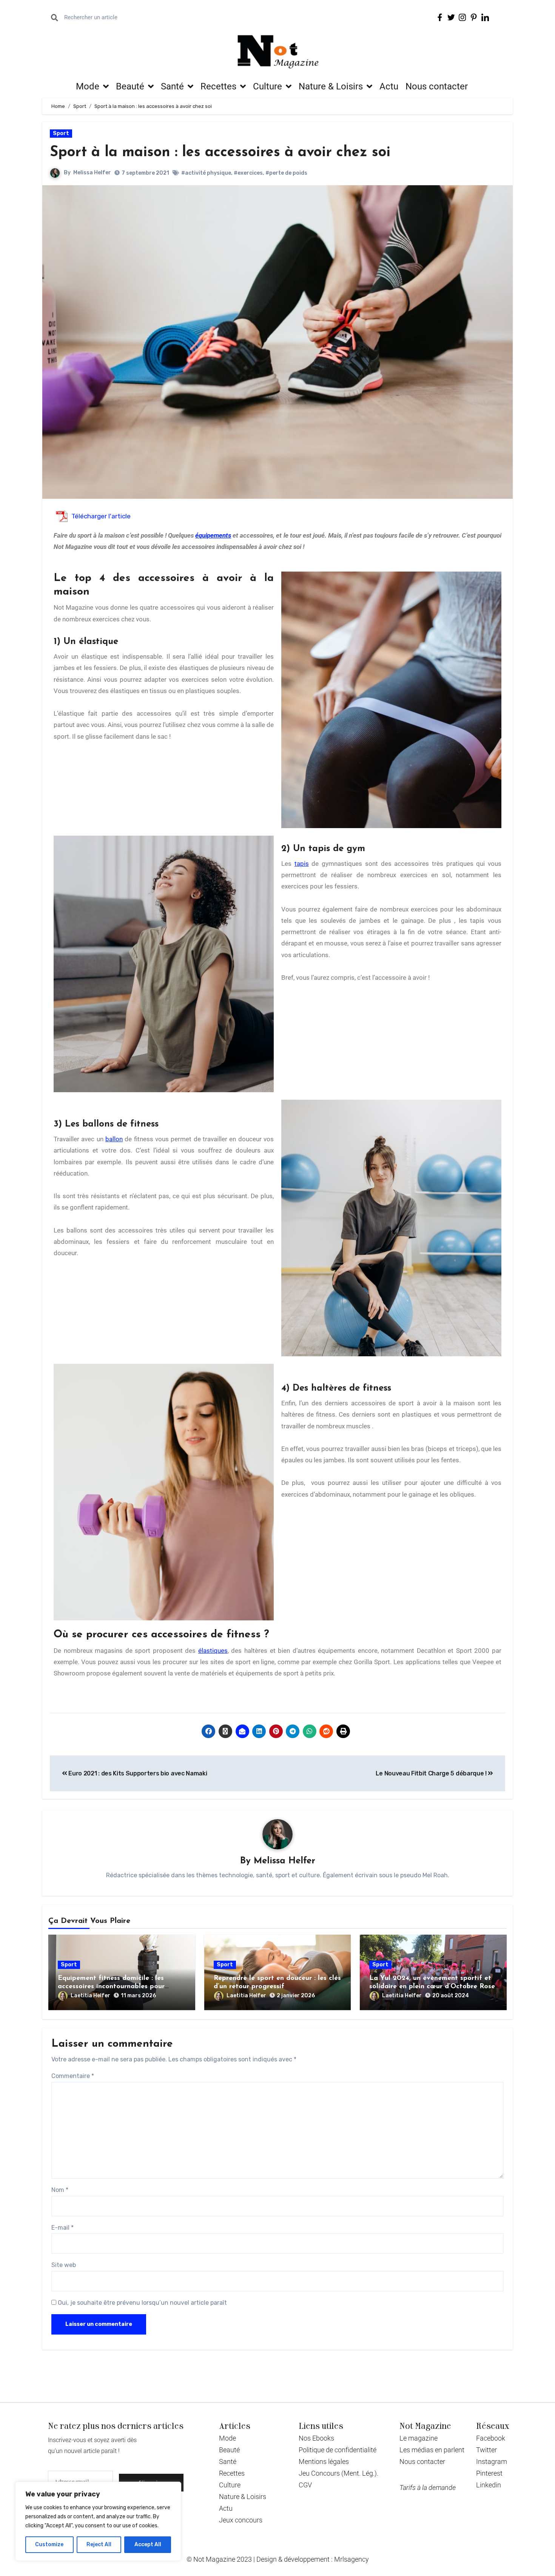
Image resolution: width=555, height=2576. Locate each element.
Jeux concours (241, 2520)
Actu (389, 86)
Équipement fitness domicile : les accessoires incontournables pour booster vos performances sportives (116, 1987)
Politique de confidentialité (338, 2450)
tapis (302, 864)
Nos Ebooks (316, 2438)
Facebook (491, 2438)
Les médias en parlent (432, 2450)
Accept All (148, 2544)
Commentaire (73, 2076)
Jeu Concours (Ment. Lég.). (338, 2473)
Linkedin (489, 2485)
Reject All (99, 2544)
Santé (172, 86)
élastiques (213, 1651)
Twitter (486, 2450)
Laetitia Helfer (90, 1996)
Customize (49, 2544)
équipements (213, 535)
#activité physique (206, 173)
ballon (114, 1139)
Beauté (130, 86)
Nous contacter (437, 86)
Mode (88, 86)
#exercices (248, 173)
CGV (305, 2485)
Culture (267, 86)
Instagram (492, 2461)
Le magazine (419, 2438)
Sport (61, 133)
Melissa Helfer (92, 173)
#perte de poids (286, 173)
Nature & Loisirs (331, 86)
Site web (64, 2265)
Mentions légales (324, 2461)
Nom (60, 2190)
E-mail (62, 2228)
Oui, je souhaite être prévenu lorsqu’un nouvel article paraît (142, 2303)
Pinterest (489, 2473)
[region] (98, 2521)
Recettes (218, 86)
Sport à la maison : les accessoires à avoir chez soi (220, 153)
